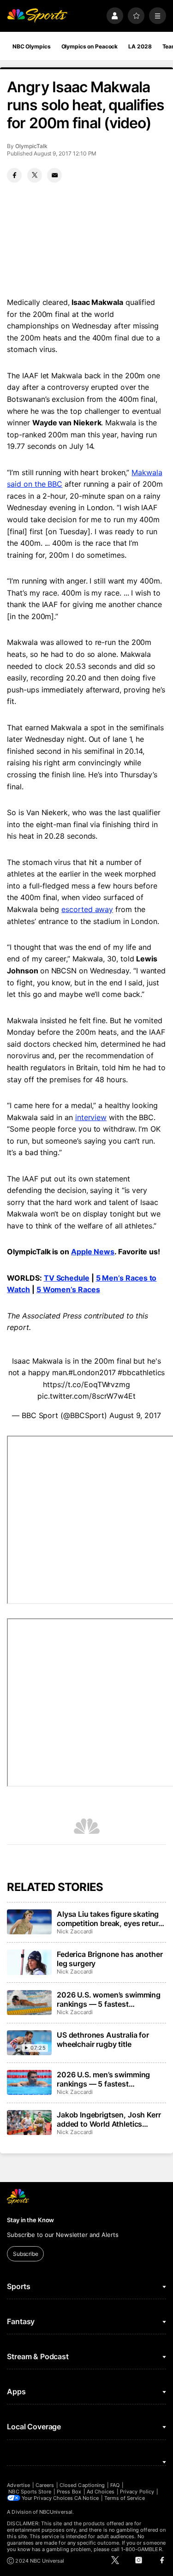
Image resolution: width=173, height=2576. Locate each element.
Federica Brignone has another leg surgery (110, 1959)
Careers (45, 2485)
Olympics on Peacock (90, 46)
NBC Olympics (32, 46)
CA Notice (86, 2498)
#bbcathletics (141, 1372)
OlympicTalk (31, 146)
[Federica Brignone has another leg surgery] (29, 1962)
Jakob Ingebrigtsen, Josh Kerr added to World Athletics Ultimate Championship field (109, 2119)
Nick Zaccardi (75, 1931)
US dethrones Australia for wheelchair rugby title (103, 2039)
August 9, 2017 (135, 1415)
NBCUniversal (56, 2512)
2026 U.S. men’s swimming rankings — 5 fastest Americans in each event (103, 2079)
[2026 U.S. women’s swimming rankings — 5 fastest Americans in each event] (29, 2003)
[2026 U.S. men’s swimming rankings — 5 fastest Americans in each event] (29, 2082)
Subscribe (26, 2254)
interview (91, 1117)
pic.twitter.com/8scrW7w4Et (86, 1396)
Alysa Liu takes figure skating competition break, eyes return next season (110, 1919)
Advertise (18, 2485)
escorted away (87, 909)
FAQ (115, 2485)
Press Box (69, 2492)
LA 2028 (140, 46)
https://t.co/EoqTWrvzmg (86, 1384)
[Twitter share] (35, 175)
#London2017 (92, 1372)
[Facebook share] (14, 175)
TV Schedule (67, 1278)
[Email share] (54, 175)
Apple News (93, 1252)
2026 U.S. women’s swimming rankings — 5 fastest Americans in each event (109, 1999)
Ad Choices (101, 2492)
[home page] (37, 16)
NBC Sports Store (30, 2492)
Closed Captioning (82, 2485)
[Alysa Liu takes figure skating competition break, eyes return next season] (29, 1922)
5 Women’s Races (68, 1289)
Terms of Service (125, 2498)
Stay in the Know (30, 2220)
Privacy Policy (137, 2492)
